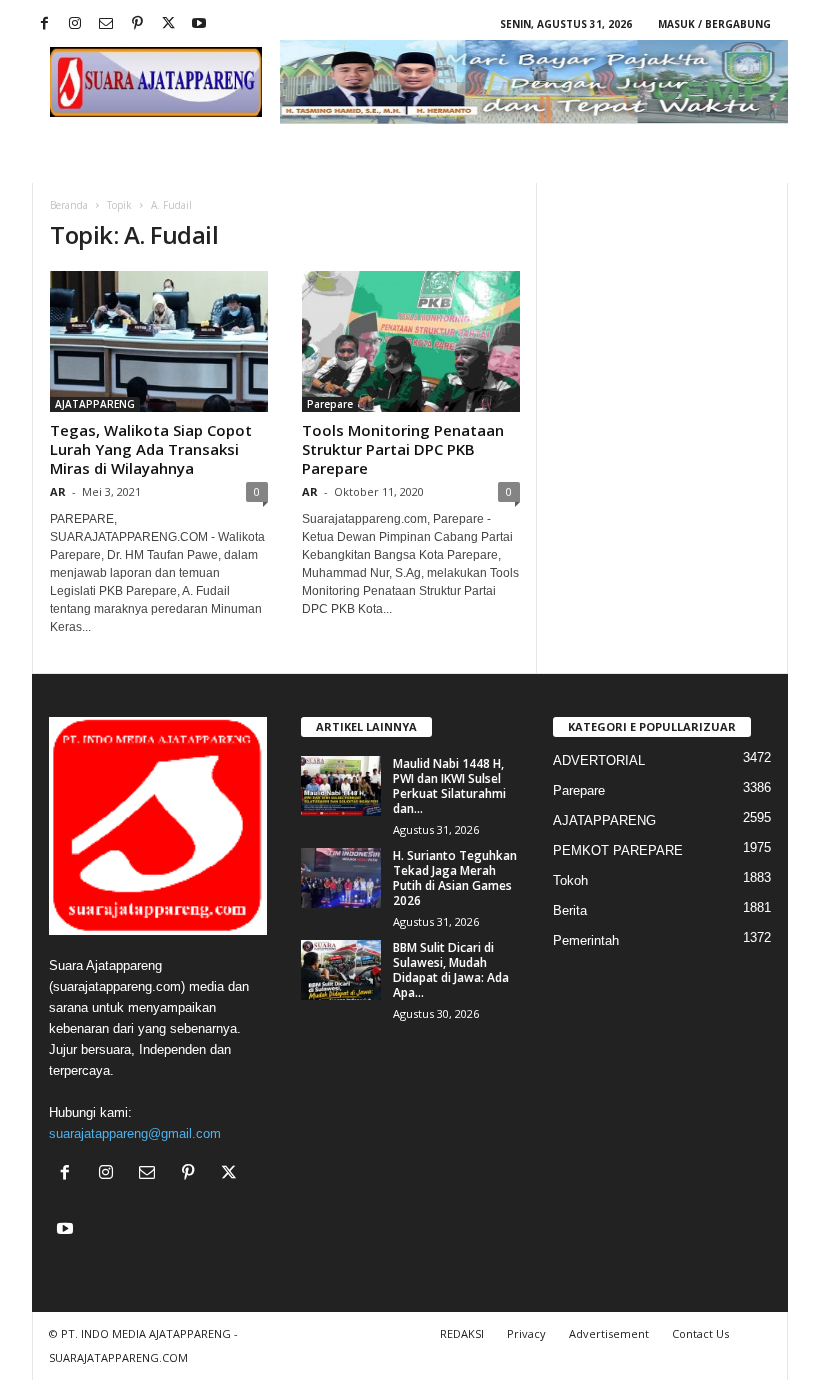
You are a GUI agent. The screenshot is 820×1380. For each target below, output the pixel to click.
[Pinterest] (137, 24)
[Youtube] (199, 24)
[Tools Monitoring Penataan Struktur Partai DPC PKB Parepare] (411, 341)
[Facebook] (44, 24)
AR (58, 491)
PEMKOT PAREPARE (618, 850)
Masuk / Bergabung (714, 24)
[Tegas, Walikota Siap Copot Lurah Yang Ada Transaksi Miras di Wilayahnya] (159, 341)
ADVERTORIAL (599, 760)
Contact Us (700, 1333)
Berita (570, 910)
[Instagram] (75, 24)
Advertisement (609, 1333)
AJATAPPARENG (95, 404)
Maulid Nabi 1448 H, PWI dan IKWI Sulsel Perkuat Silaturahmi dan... (449, 786)
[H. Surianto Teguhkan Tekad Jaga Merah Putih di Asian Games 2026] (341, 878)
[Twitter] (168, 24)
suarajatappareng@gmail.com (135, 1133)
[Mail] (106, 24)
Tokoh (570, 880)
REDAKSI (462, 1333)
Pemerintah (586, 940)
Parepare (330, 404)
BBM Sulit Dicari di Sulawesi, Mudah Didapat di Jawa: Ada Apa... (451, 970)
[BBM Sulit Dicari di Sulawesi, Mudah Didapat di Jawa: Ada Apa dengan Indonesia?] (341, 970)
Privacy (526, 1333)
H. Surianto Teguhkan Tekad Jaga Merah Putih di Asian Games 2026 (455, 878)
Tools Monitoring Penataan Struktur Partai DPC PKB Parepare (403, 449)
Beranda (69, 205)
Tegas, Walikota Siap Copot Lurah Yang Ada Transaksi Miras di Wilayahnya (151, 449)
